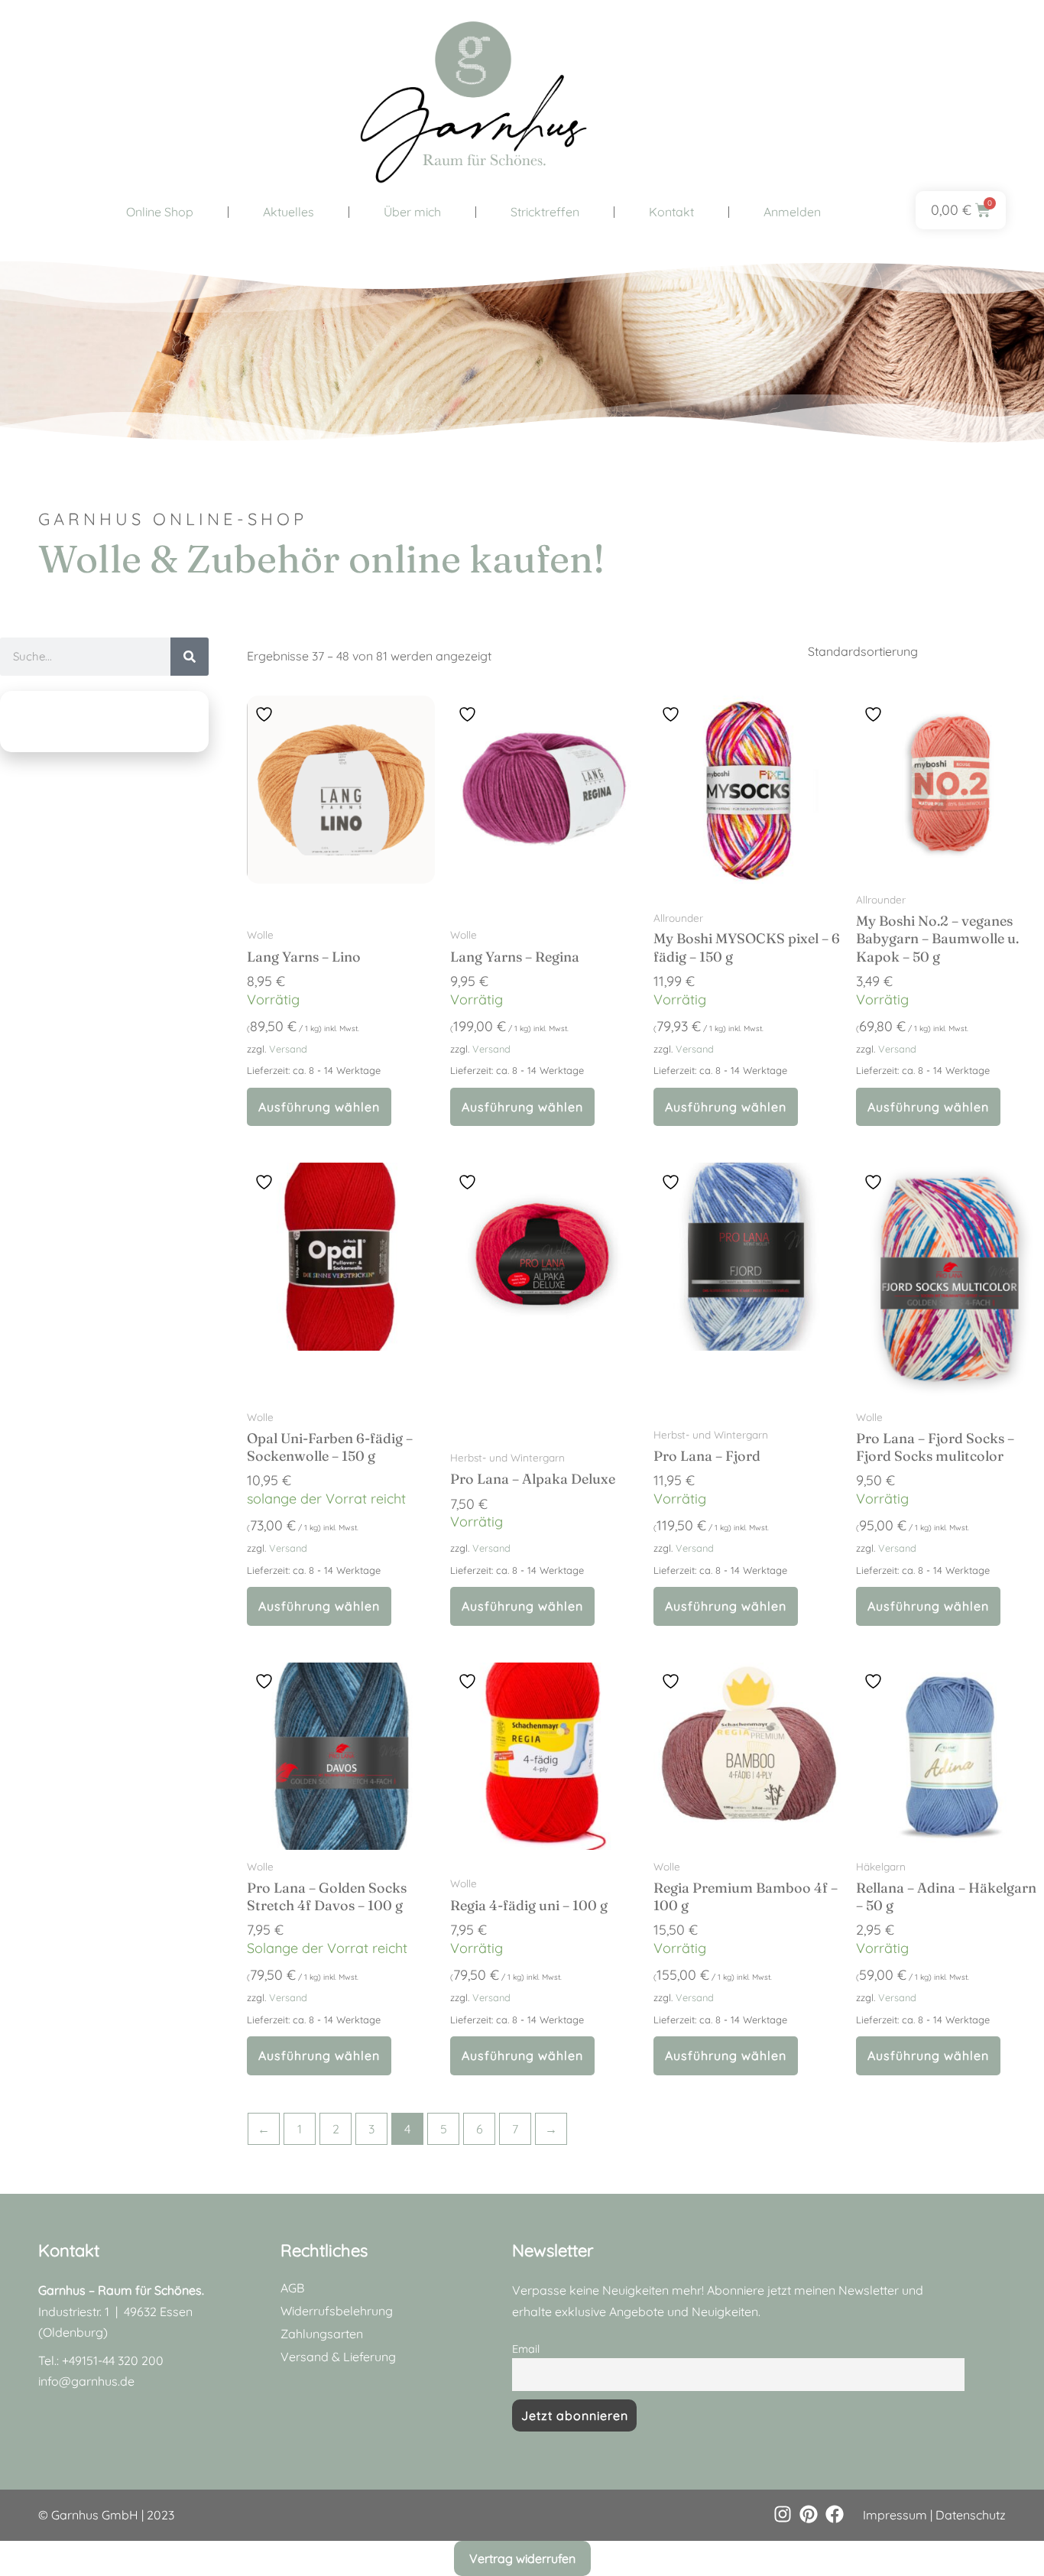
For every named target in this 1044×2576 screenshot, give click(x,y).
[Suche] (190, 657)
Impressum (895, 2515)
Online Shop (160, 212)
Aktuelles (289, 212)
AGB (292, 2288)
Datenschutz (971, 2515)
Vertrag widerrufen (522, 2558)
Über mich (412, 212)
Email (526, 2349)
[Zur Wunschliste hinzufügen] (266, 714)
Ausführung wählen (319, 1107)
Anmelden (792, 212)
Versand (288, 1049)
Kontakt (671, 212)
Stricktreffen (545, 212)
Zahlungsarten (322, 2334)
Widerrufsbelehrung (337, 2311)
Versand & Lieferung (338, 2357)
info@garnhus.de (86, 2381)
